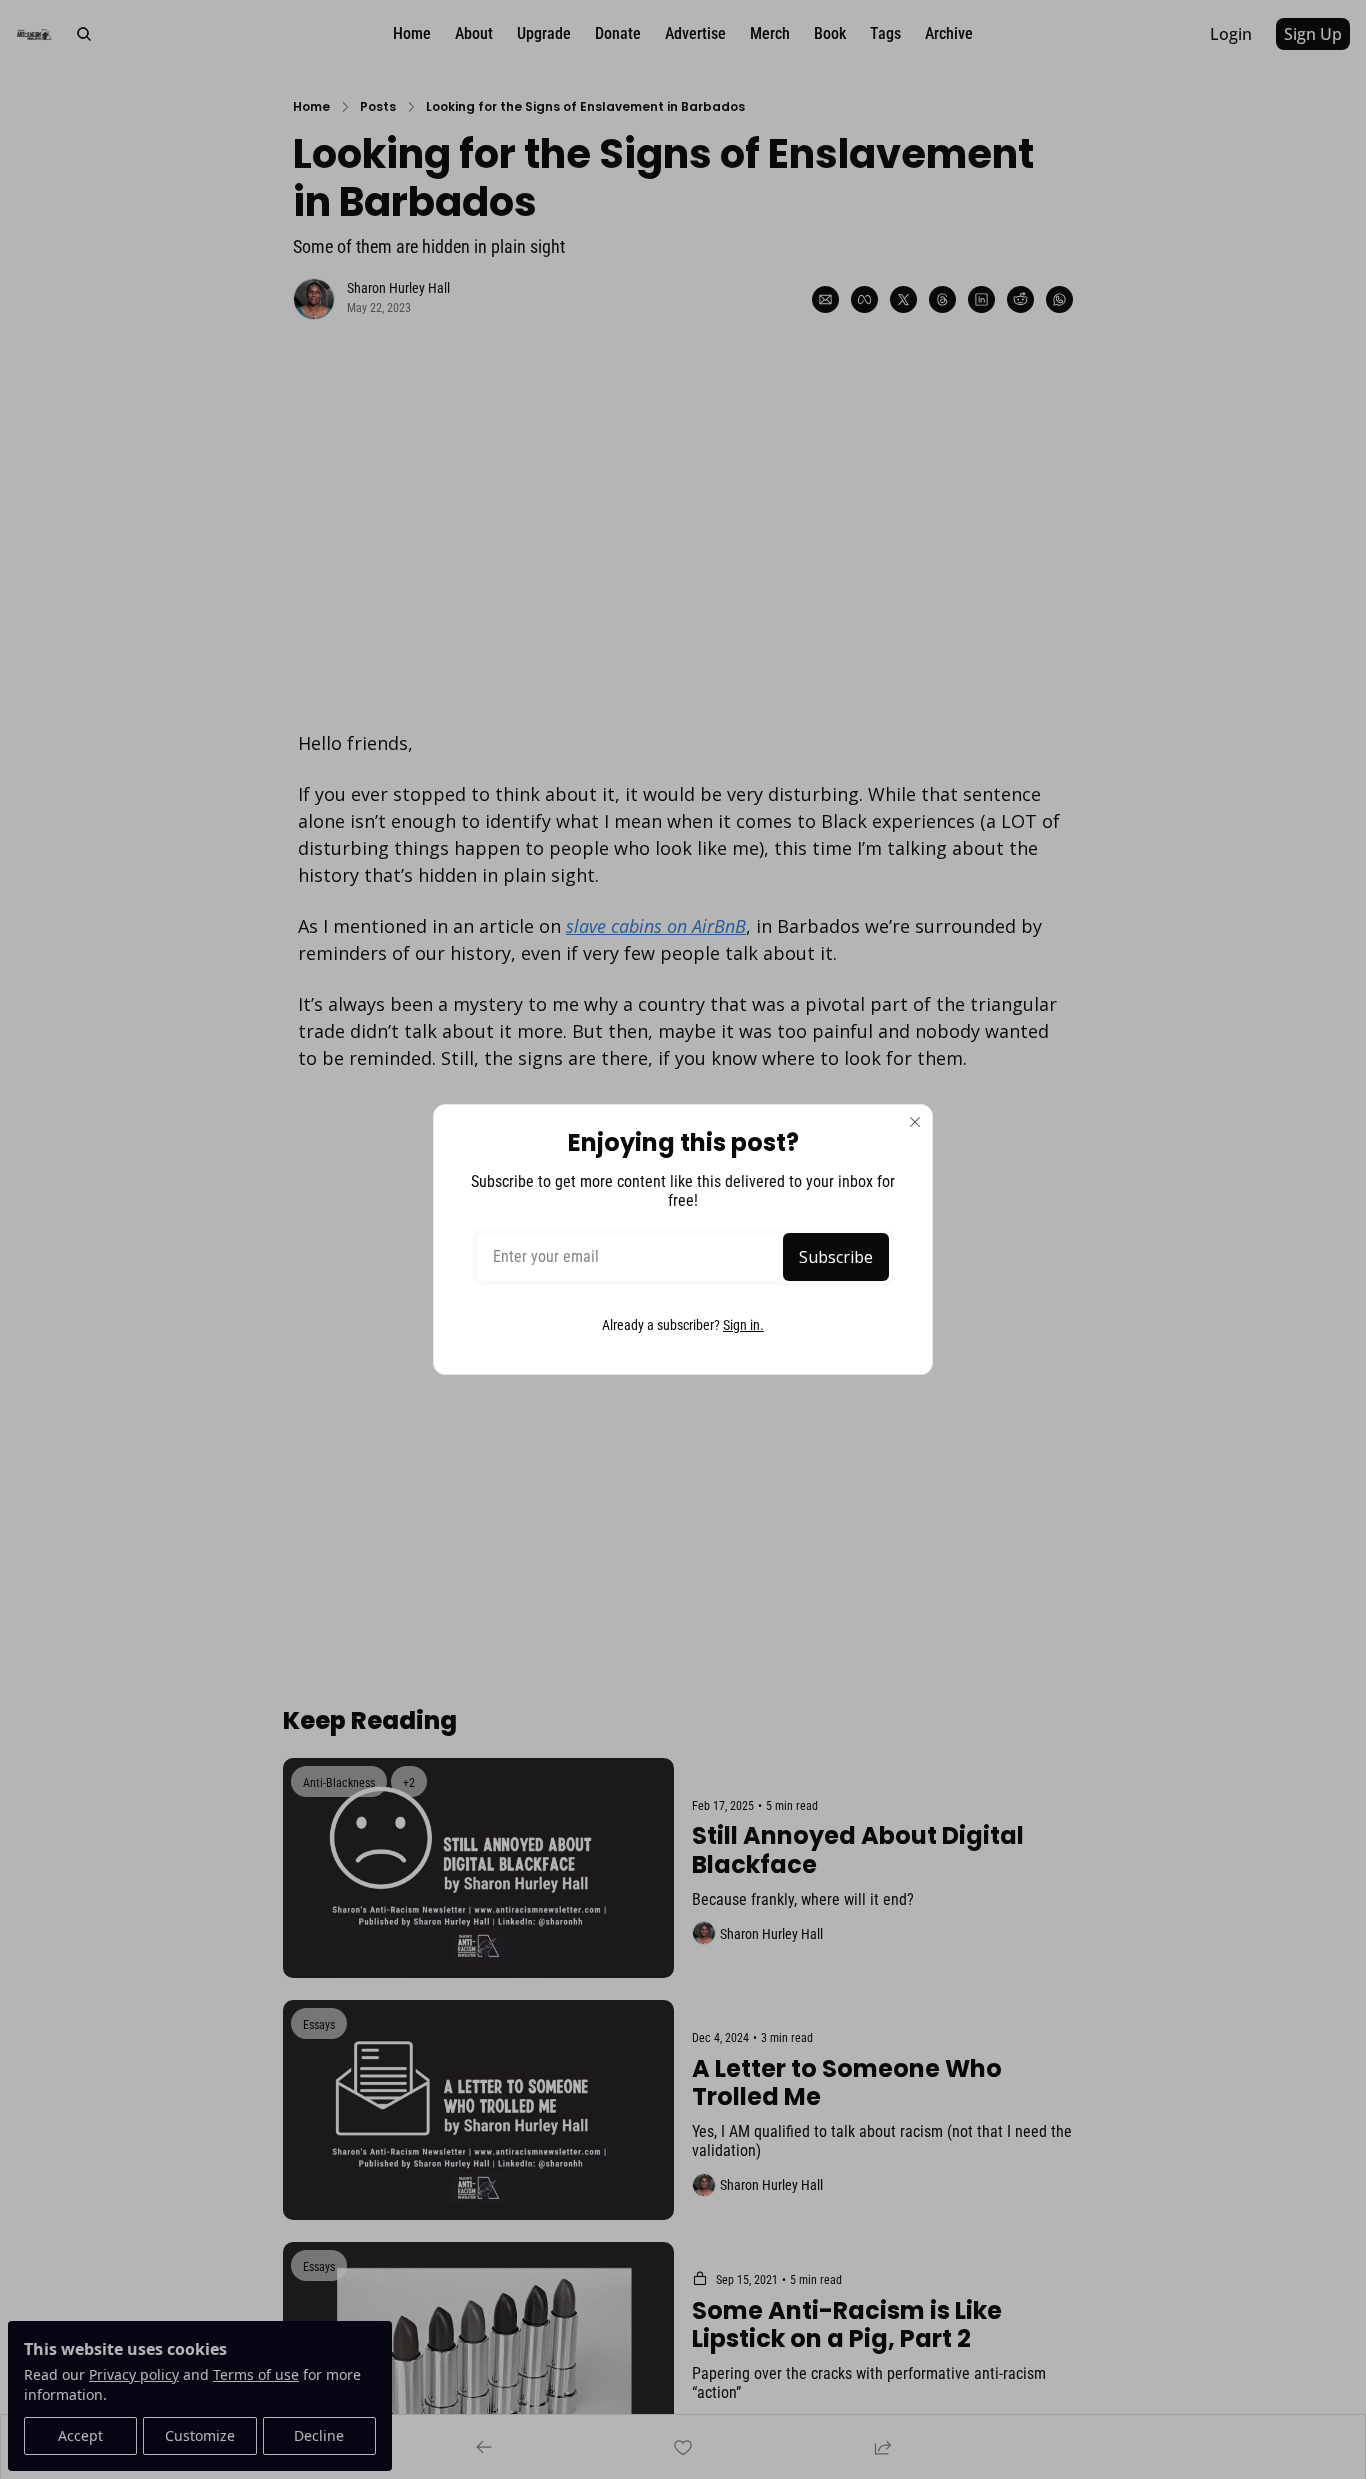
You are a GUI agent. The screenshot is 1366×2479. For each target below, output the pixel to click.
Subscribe (836, 1257)
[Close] (915, 1122)
